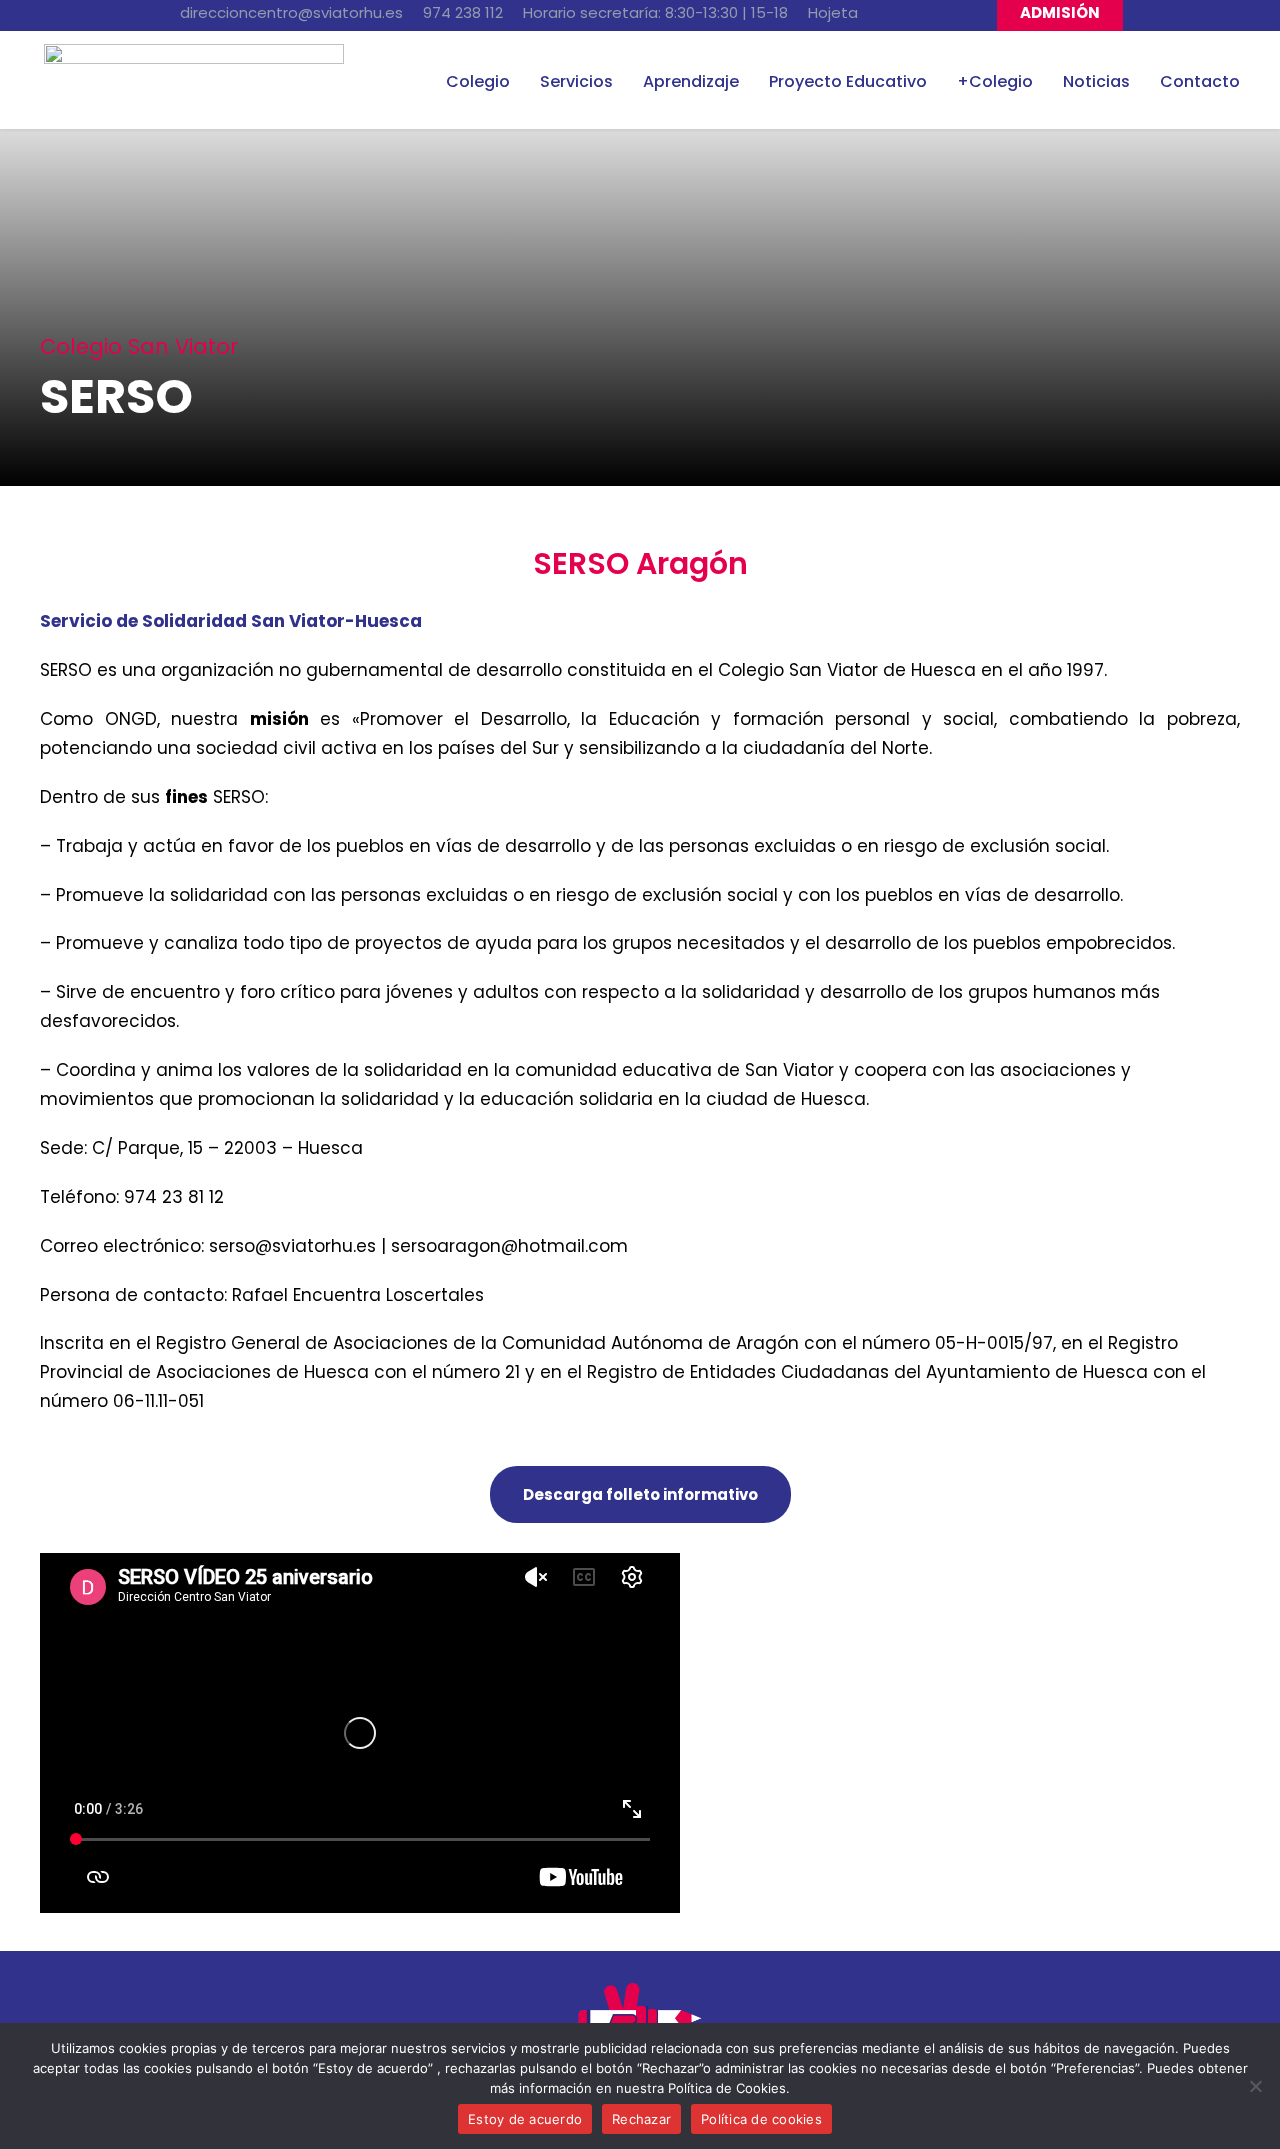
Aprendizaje (691, 81)
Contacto (1200, 81)
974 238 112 (463, 12)
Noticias (1096, 81)
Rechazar (641, 2119)
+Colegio (995, 81)
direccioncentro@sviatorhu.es (291, 12)
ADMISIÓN (1060, 12)
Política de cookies (761, 2119)
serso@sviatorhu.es (292, 1246)
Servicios (576, 81)
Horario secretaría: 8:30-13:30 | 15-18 (655, 12)
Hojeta (833, 12)
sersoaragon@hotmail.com (509, 1246)
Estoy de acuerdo (525, 2119)
